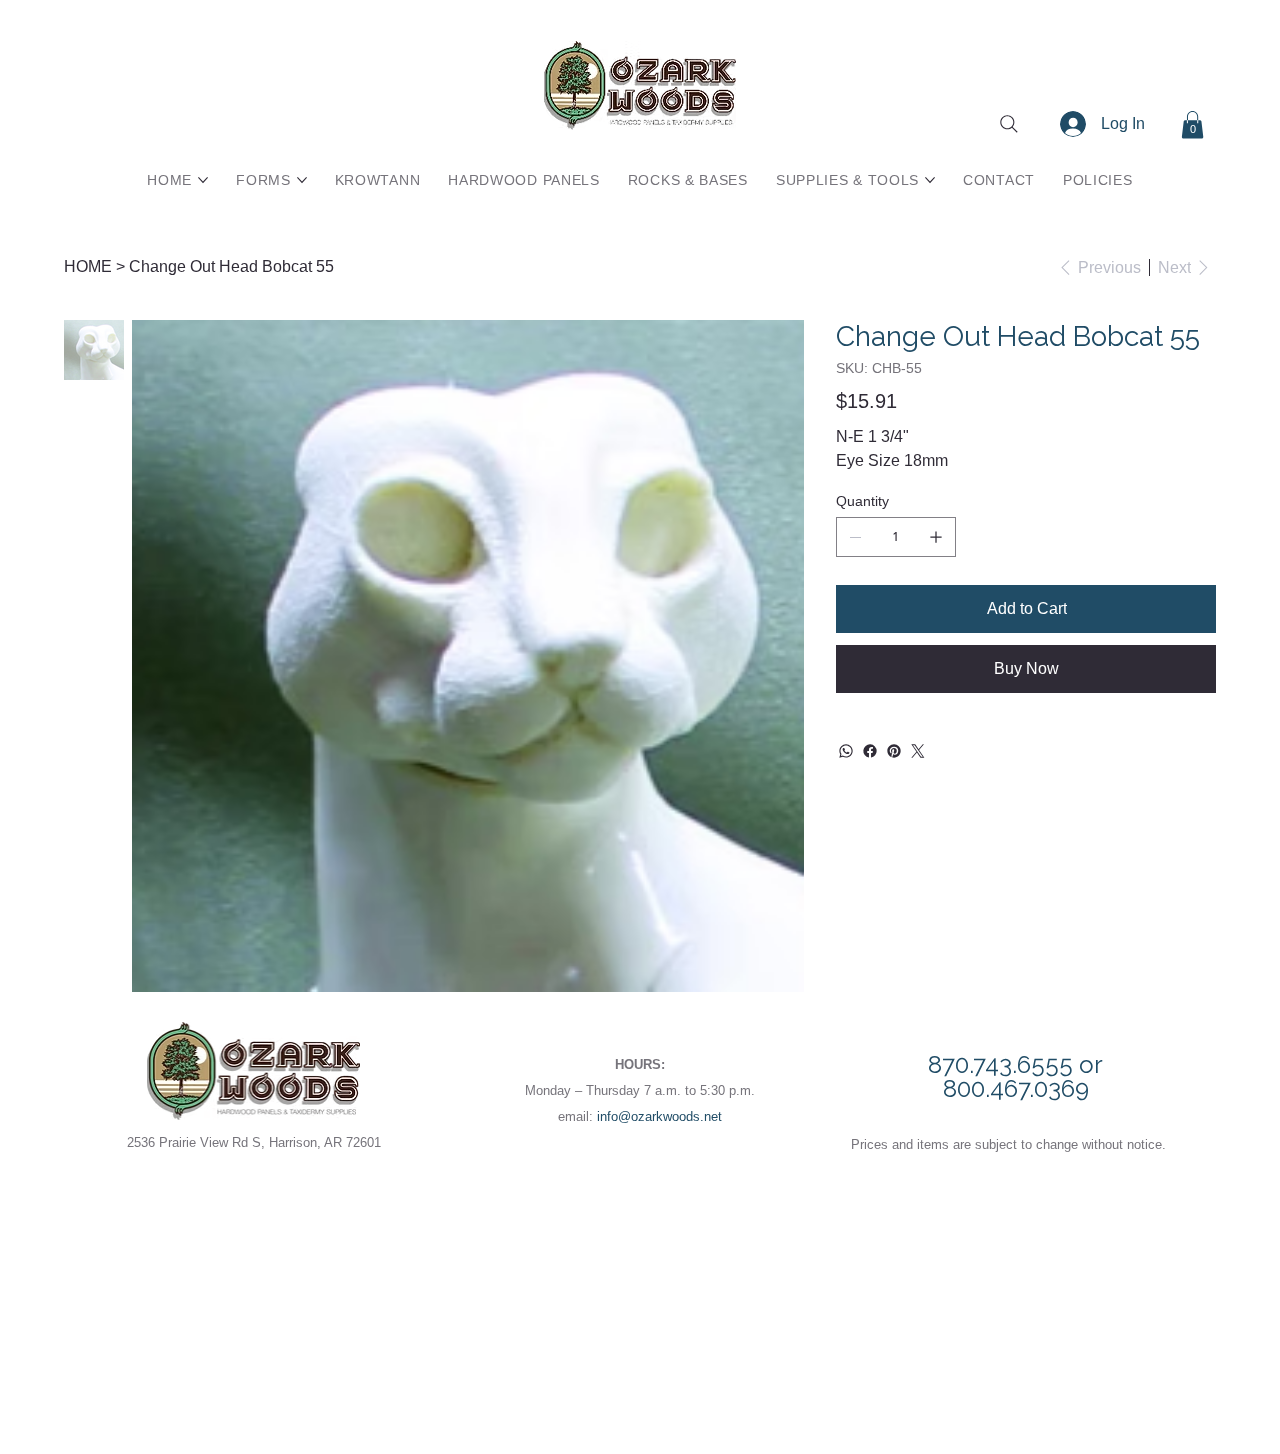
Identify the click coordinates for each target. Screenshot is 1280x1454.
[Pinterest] (894, 751)
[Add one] (936, 537)
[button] (1192, 124)
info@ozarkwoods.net (659, 1116)
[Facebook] (870, 751)
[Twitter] (918, 751)
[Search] (1009, 124)
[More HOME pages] (203, 180)
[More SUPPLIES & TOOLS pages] (930, 180)
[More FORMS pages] (302, 180)
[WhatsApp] (846, 751)
